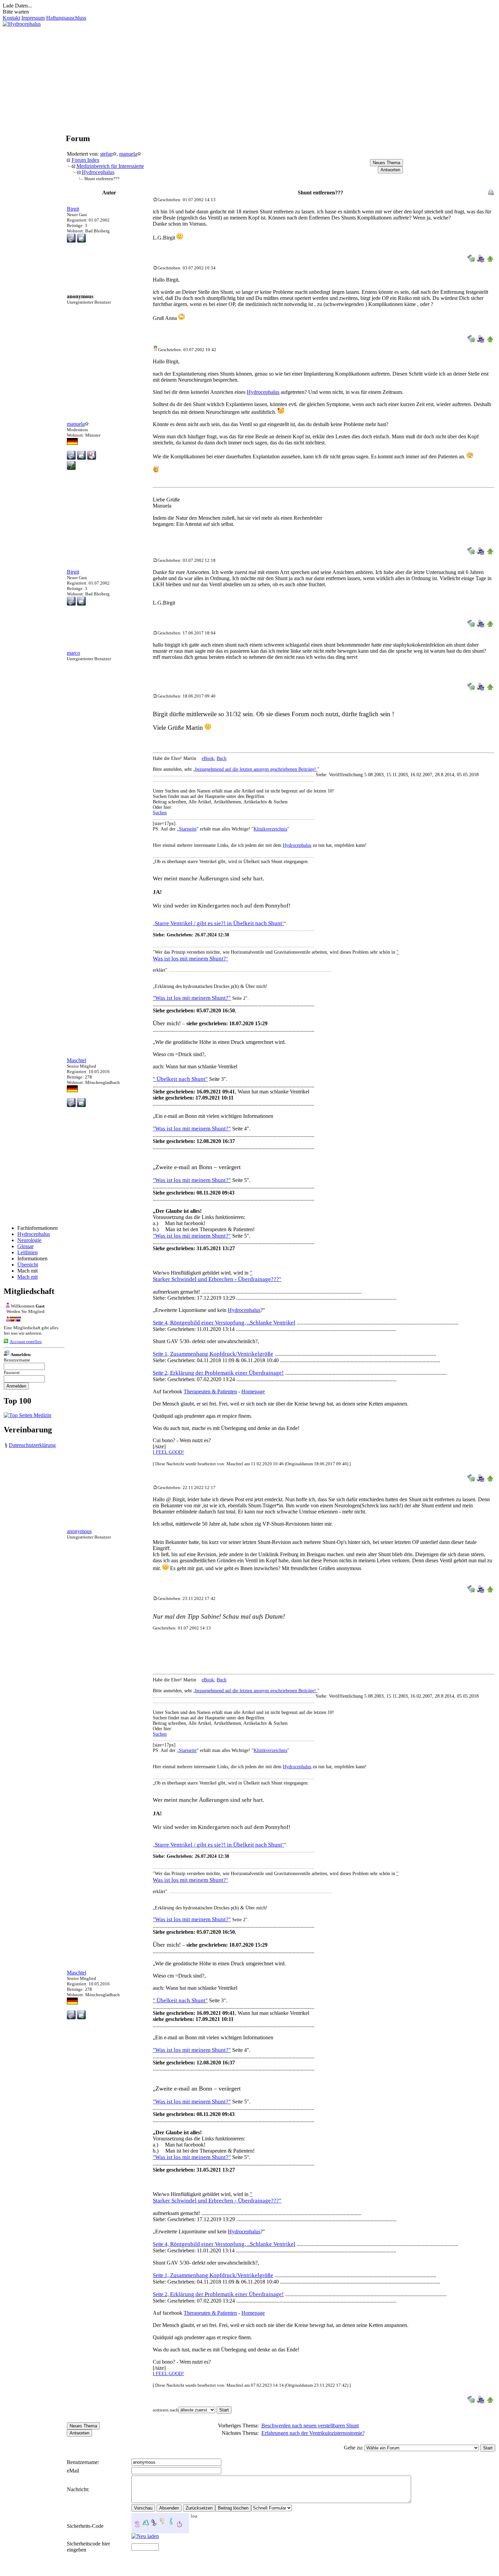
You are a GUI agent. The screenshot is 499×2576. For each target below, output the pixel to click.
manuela (128, 154)
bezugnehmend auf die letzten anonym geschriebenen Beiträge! (256, 769)
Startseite (188, 829)
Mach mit (27, 1277)
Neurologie (29, 1240)
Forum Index (86, 160)
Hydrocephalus (34, 1234)
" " (217, 2197)
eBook (208, 758)
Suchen (160, 813)
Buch (221, 758)
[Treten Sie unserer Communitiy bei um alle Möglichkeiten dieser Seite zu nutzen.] (12, 1320)
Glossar (25, 1246)
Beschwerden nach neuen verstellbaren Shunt (310, 2426)
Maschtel (77, 1060)
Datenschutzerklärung (32, 1445)
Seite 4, (224, 1323)
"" (192, 1236)
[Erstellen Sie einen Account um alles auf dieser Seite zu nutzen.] (6, 1341)
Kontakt (11, 18)
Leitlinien (27, 1252)
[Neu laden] (145, 2536)
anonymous (79, 1531)
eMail (73, 2471)
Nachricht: (79, 2489)
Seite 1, (213, 1354)
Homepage (253, 1391)
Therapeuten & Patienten (210, 1391)
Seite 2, (218, 1373)
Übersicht (28, 1265)
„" (218, 924)
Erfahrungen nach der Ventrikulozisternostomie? (313, 2433)
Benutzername (17, 1360)
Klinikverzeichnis (270, 829)
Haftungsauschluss (66, 18)
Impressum (33, 18)
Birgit (73, 209)
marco (73, 653)
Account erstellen (26, 1342)
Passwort (12, 1372)
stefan (106, 154)
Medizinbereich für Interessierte (110, 166)
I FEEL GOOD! (168, 1452)
